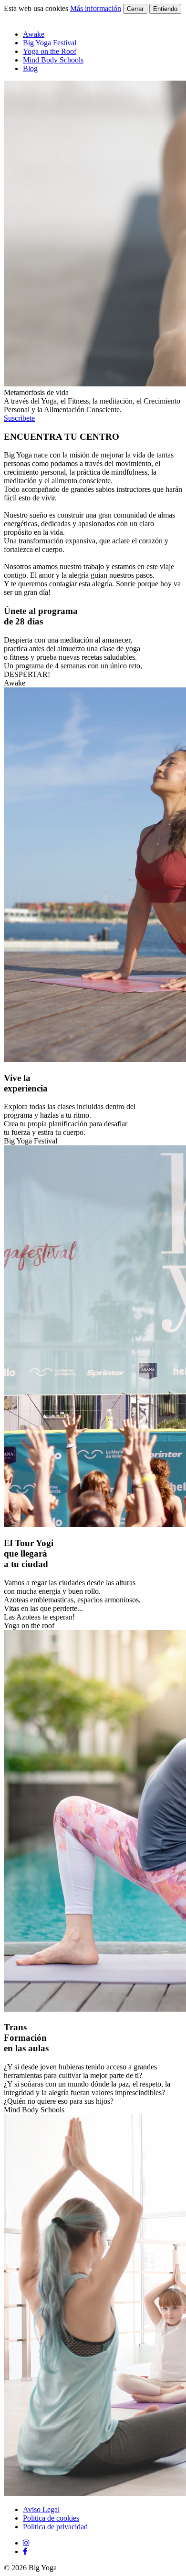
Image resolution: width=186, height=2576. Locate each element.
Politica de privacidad (55, 2527)
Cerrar (135, 9)
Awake (34, 34)
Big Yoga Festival (50, 43)
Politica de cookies (51, 2518)
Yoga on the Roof (50, 51)
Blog (30, 68)
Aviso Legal (41, 2509)
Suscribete (19, 418)
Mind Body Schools (53, 60)
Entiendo (165, 9)
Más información (96, 8)
